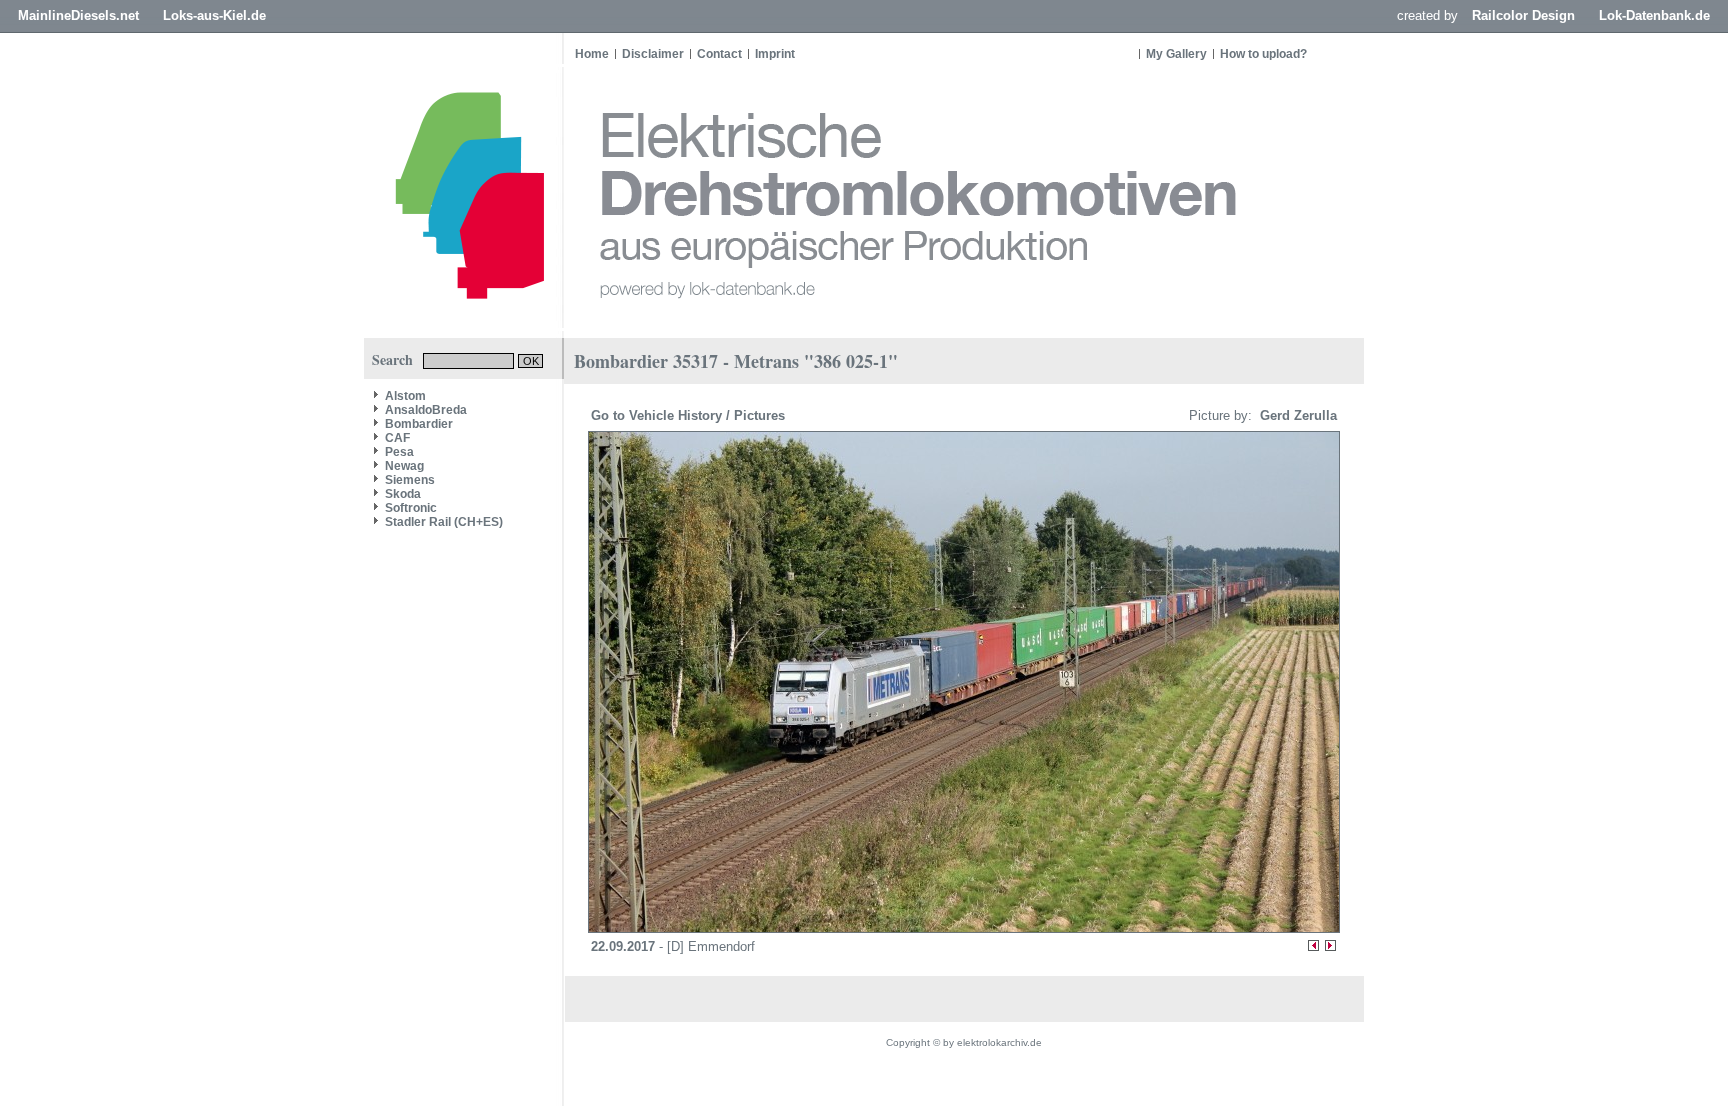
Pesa (399, 452)
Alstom (405, 396)
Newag (404, 466)
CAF (397, 438)
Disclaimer (653, 54)
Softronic (411, 508)
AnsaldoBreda (426, 410)
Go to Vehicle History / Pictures (690, 415)
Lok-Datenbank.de (1654, 15)
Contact (719, 54)
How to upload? (1263, 54)
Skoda (403, 494)
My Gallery (1176, 54)
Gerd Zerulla (1296, 415)
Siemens (410, 480)
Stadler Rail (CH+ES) (444, 522)
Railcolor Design (1523, 15)
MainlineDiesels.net (78, 15)
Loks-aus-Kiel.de (214, 15)
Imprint (775, 54)
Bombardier (419, 424)
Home (592, 54)
